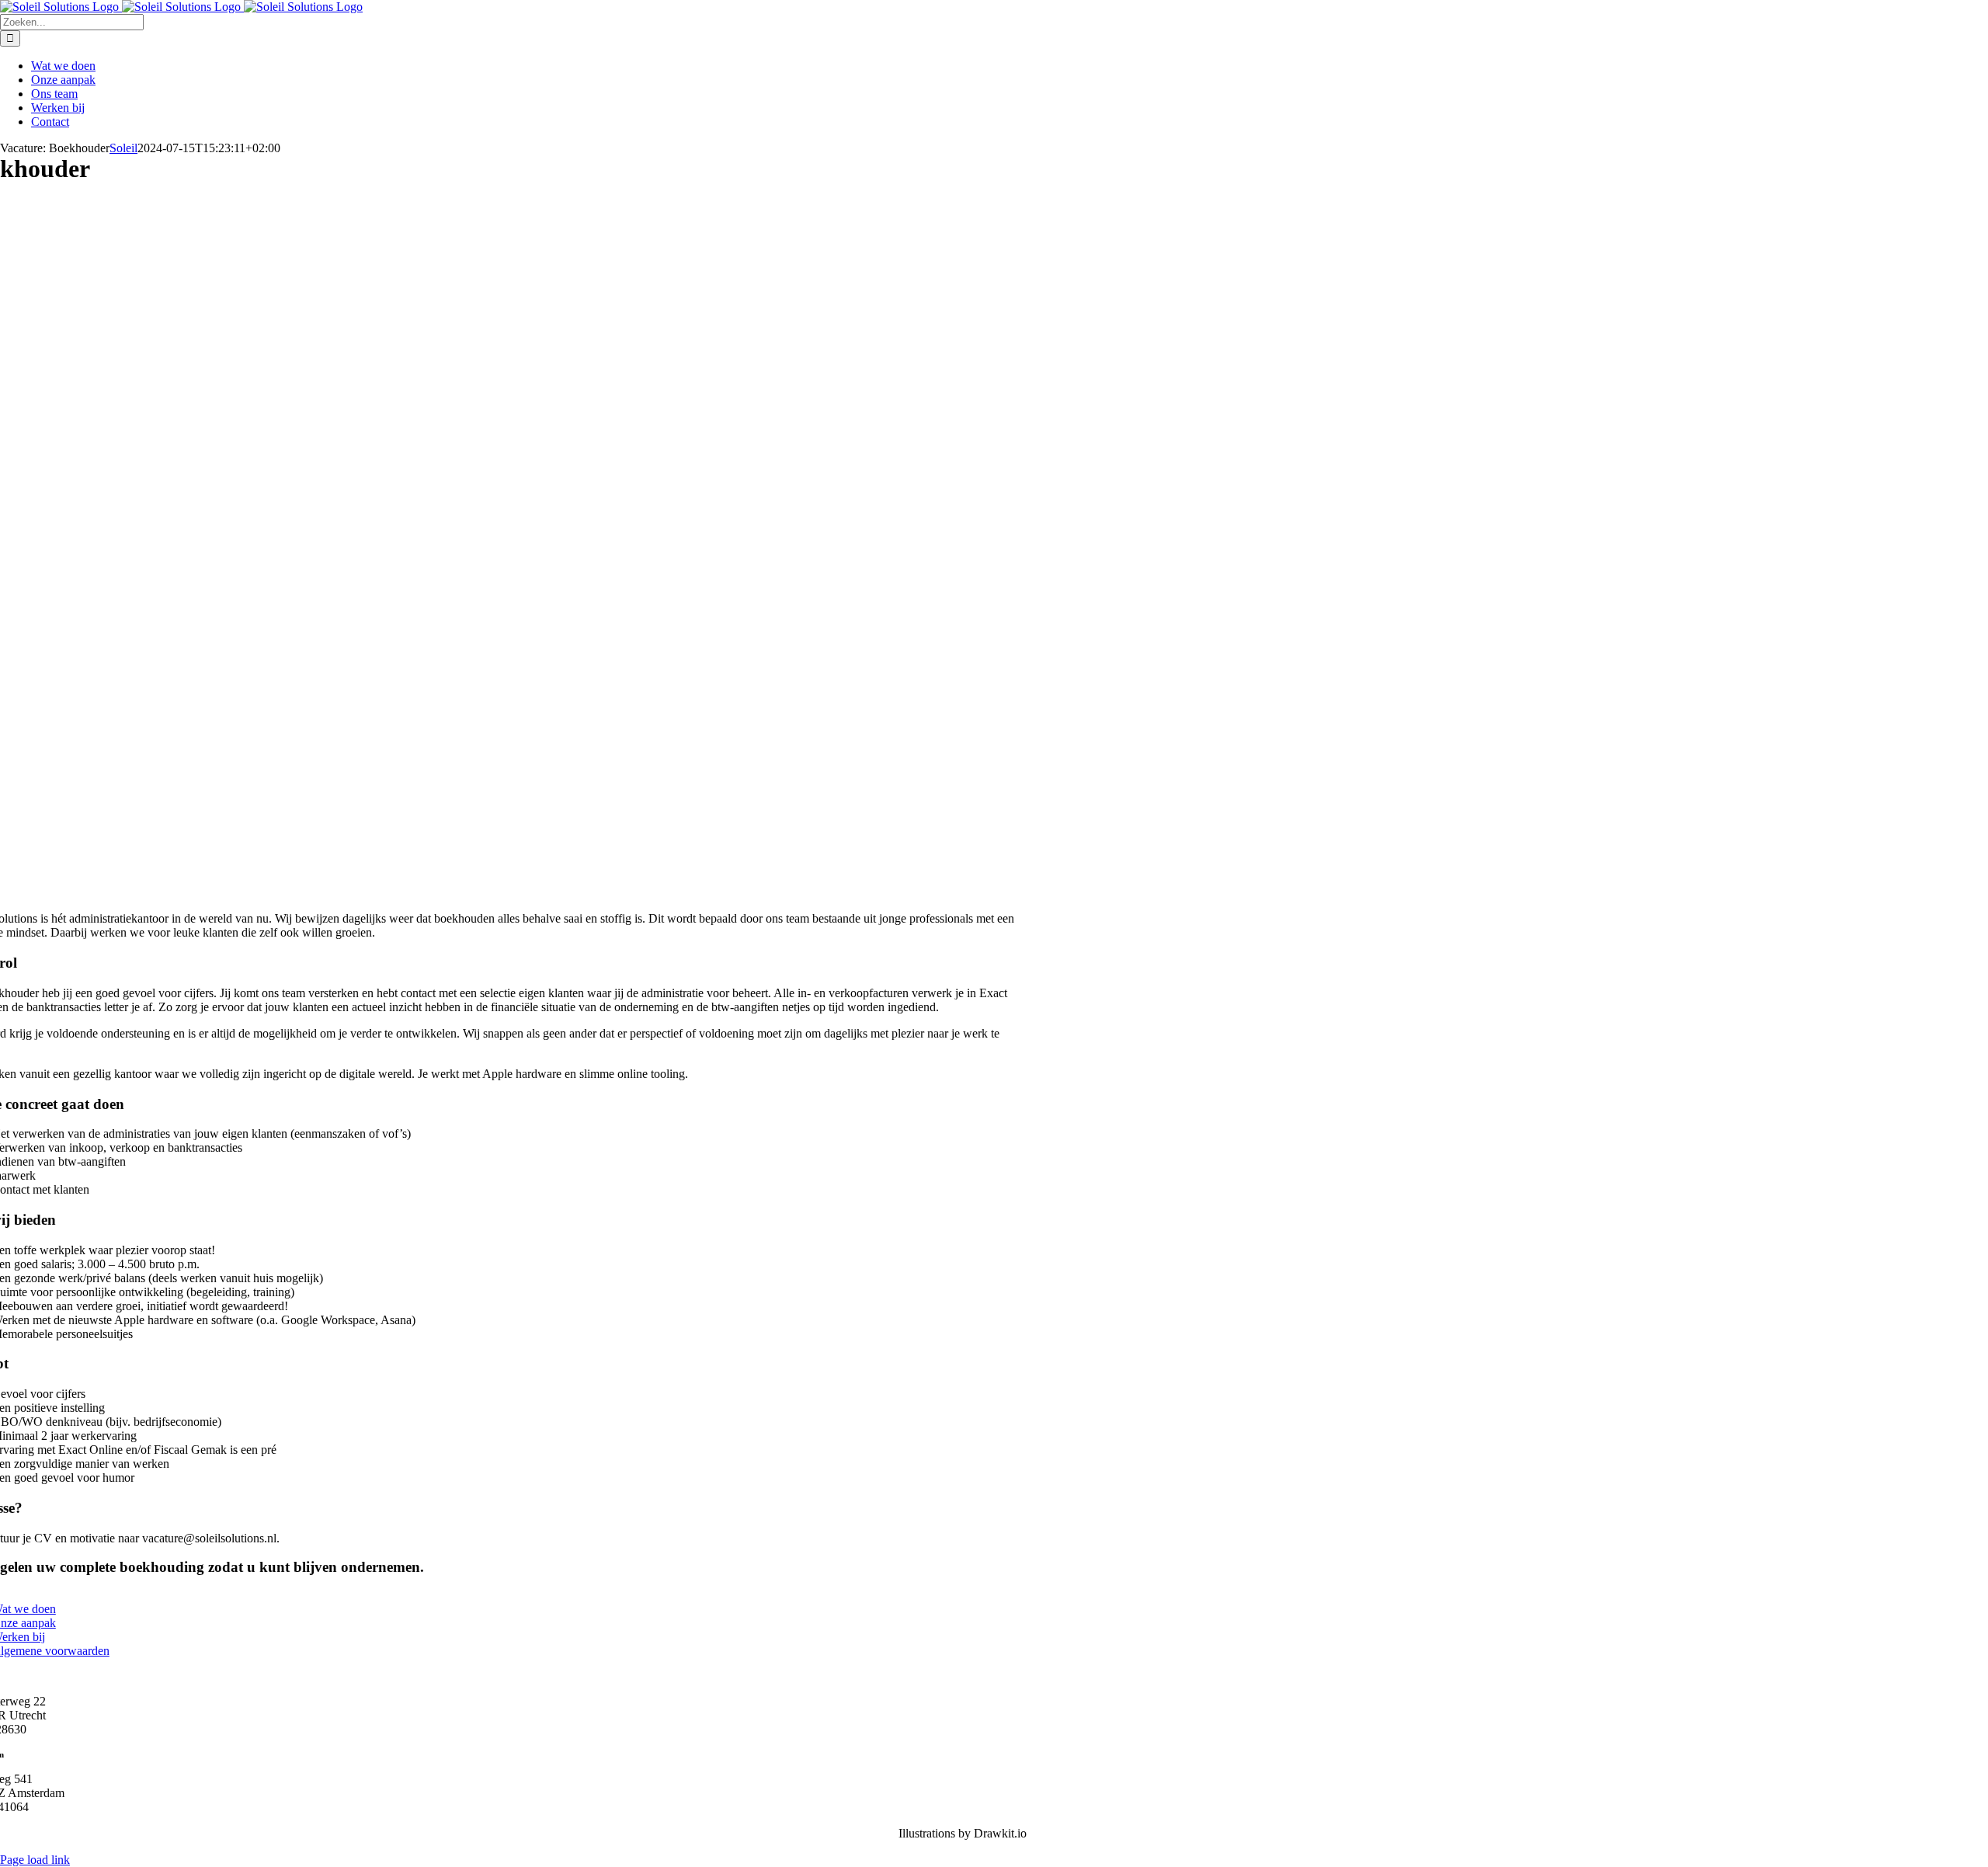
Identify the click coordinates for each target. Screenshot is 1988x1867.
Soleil (123, 148)
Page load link (35, 1860)
